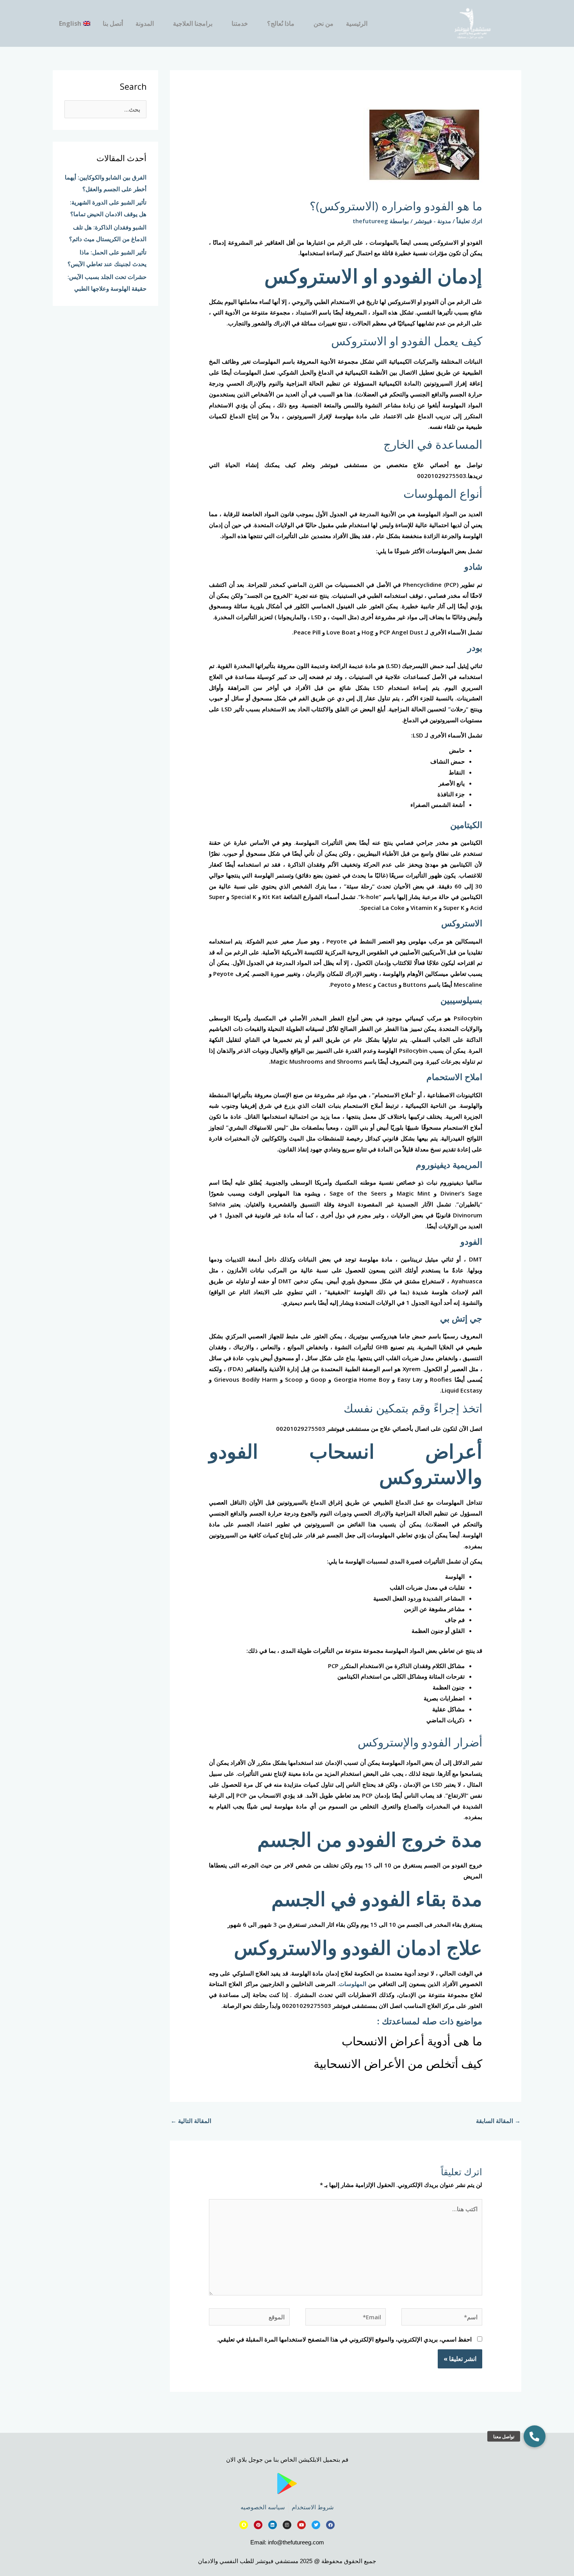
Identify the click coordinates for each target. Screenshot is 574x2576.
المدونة (145, 23)
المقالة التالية (191, 2121)
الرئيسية (357, 23)
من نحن (324, 23)
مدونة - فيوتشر (433, 221)
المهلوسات (354, 1984)
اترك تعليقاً (469, 221)
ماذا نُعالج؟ (281, 23)
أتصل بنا (113, 23)
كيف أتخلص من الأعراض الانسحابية (398, 2063)
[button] (535, 2436)
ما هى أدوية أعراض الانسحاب (412, 2041)
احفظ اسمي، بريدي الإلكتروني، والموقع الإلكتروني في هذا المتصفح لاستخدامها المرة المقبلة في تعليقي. (344, 2339)
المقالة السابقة (498, 2121)
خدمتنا (240, 23)
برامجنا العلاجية (193, 23)
